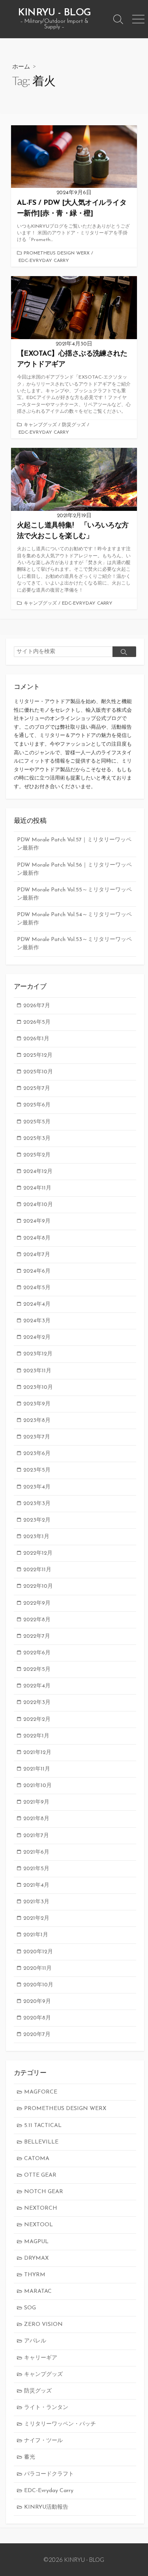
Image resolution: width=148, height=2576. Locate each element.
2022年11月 (37, 1570)
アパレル (35, 2341)
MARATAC (38, 2291)
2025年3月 (37, 1139)
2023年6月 (37, 1454)
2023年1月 (36, 1537)
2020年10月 (38, 1985)
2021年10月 (37, 1786)
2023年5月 (37, 1470)
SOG (30, 2308)
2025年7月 (37, 1088)
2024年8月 (37, 1238)
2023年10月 (38, 1387)
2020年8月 (37, 2018)
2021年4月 (36, 1885)
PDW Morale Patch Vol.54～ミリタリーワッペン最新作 (74, 919)
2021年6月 (36, 1852)
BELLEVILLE (41, 2142)
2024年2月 (37, 1337)
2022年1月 (36, 1736)
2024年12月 (38, 1172)
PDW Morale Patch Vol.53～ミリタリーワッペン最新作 (74, 944)
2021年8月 (36, 1819)
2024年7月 (37, 1255)
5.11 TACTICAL (43, 2126)
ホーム (21, 66)
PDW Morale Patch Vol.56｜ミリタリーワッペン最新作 (74, 869)
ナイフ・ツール (43, 2441)
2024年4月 (37, 1304)
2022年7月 (37, 1636)
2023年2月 (37, 1520)
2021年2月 (36, 1918)
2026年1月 (36, 1039)
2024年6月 (37, 1271)
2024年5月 (37, 1288)
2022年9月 (37, 1603)
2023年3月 (37, 1504)
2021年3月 (36, 1902)
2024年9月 (37, 1221)
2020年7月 (37, 2035)
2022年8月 (37, 1620)
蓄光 (30, 2457)
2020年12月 (38, 1952)
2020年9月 (37, 2002)
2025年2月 (37, 1155)
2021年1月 (36, 1935)
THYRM (35, 2275)
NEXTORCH (41, 2208)
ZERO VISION (43, 2325)
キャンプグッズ (40, 425)
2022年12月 (38, 1553)
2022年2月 (37, 1719)
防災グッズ (74, 425)
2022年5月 (37, 1669)
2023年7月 (37, 1437)
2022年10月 (38, 1586)
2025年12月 (38, 1055)
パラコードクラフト (49, 2474)
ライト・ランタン (46, 2408)
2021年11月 (37, 1769)
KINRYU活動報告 (46, 2507)
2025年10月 (38, 1072)
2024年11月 (37, 1188)
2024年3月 (37, 1321)
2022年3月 (37, 1703)
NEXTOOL (38, 2225)
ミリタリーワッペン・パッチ (60, 2424)
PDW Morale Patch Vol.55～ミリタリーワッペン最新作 (74, 894)
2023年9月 (37, 1404)
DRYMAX (36, 2258)
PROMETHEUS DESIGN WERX (57, 253)
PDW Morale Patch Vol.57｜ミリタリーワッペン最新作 (74, 844)
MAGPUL (36, 2242)
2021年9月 (36, 1802)
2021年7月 (36, 1836)
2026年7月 (37, 1006)
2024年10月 (38, 1205)
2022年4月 (37, 1686)
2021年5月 (36, 1869)
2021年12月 (37, 1753)
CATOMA (37, 2159)
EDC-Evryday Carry (44, 261)
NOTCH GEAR (44, 2192)
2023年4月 (37, 1487)
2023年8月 (37, 1421)
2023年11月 (37, 1371)
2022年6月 (37, 1653)
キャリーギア (41, 2358)
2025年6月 (37, 1105)
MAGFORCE (41, 2092)
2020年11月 (37, 1968)
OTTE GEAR (40, 2175)
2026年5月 (37, 1022)
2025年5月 (37, 1122)
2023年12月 (38, 1354)
